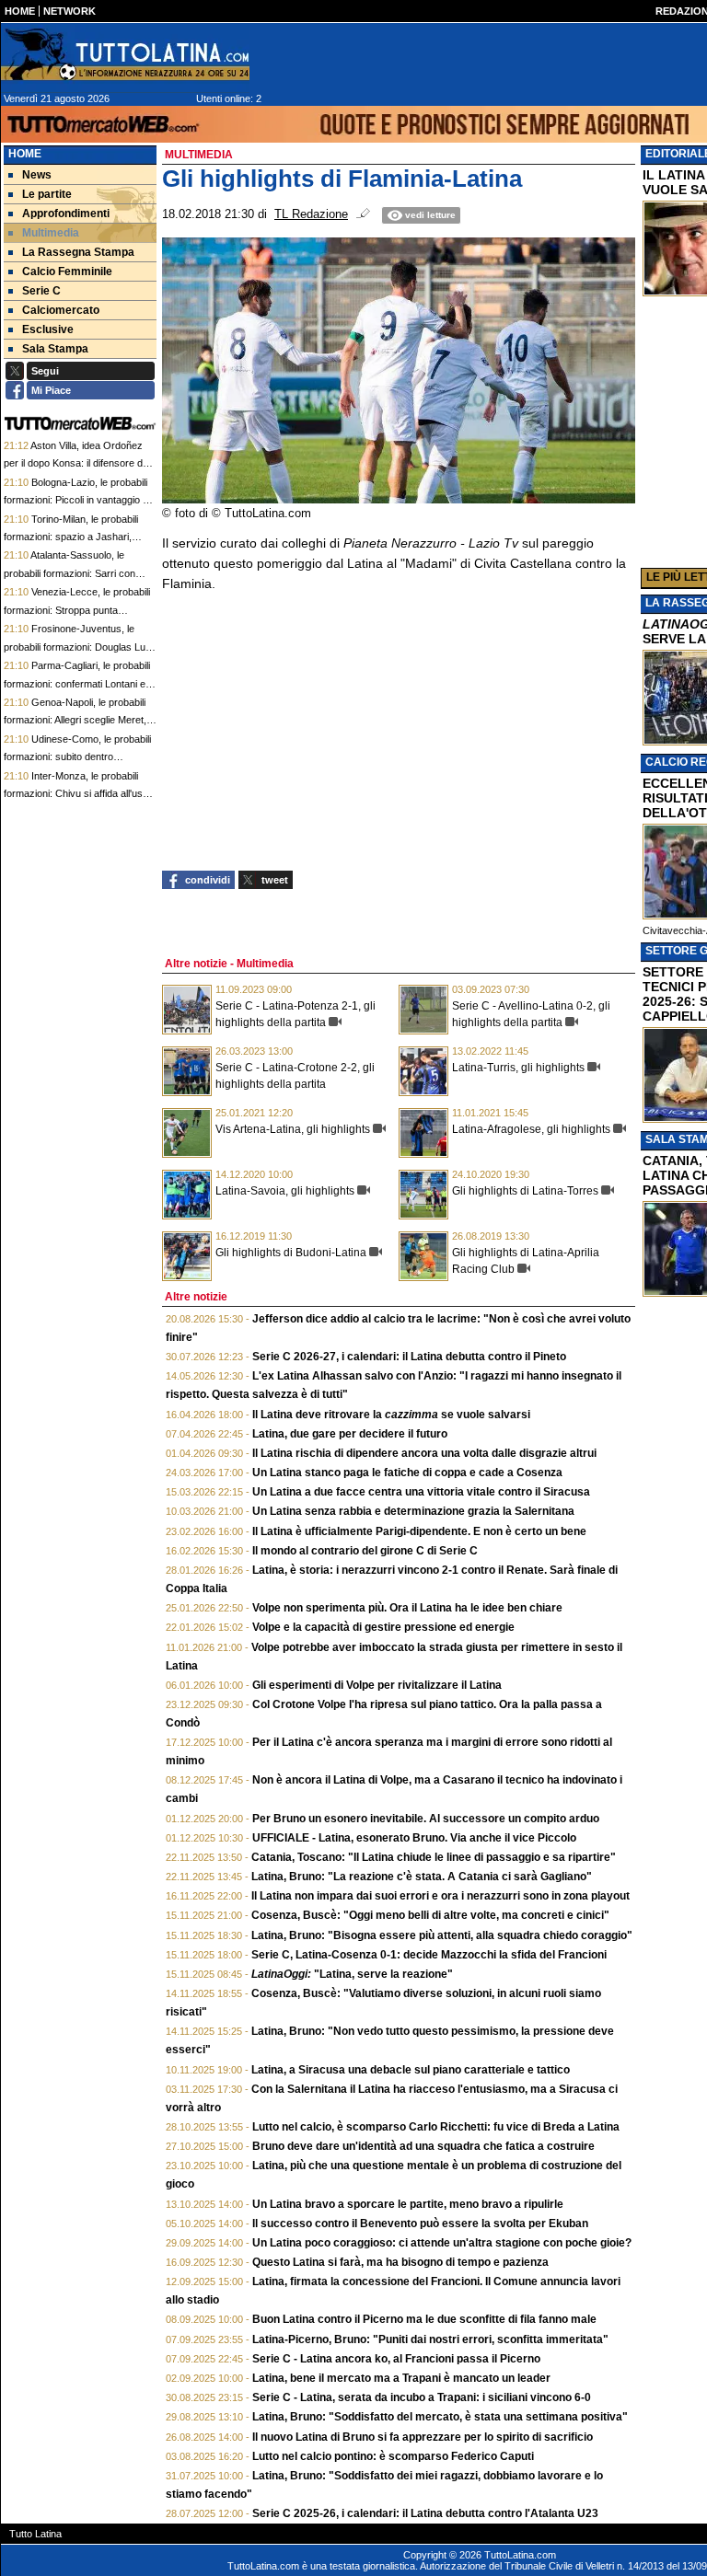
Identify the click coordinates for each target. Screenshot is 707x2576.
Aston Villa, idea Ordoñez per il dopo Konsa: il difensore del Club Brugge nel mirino (77, 463)
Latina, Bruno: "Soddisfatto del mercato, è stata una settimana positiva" (440, 2417)
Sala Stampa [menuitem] (55, 349)
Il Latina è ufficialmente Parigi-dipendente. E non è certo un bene (419, 1531)
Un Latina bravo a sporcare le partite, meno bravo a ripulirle (408, 2204)
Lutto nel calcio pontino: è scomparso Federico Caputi (393, 2456)
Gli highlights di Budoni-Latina (291, 1253)
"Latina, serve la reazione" (352, 1974)
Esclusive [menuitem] (48, 329)
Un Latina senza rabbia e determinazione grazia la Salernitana (413, 1511)
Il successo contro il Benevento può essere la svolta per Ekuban (420, 2224)
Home (25, 154)
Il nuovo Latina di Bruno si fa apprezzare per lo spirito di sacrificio (423, 2437)
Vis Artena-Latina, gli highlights (293, 1129)
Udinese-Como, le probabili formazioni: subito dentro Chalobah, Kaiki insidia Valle (77, 757)
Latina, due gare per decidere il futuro (350, 1434)
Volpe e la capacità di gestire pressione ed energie (383, 1627)
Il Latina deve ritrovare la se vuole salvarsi (391, 1415)
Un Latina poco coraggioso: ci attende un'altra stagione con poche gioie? (442, 2243)
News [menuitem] (37, 175)
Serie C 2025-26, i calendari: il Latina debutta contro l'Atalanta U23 (425, 2513)
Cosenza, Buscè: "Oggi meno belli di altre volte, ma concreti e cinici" (430, 1915)
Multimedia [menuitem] (51, 233)
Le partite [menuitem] (47, 194)
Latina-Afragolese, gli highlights (531, 1129)
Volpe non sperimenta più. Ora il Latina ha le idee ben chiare (407, 1608)
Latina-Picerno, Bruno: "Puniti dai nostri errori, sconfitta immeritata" (430, 2339)
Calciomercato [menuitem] (61, 310)
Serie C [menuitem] (41, 291)
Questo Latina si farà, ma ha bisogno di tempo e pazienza (400, 2262)
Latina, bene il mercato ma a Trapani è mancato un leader (401, 2378)
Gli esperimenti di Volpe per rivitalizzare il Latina (377, 1685)
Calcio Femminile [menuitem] (67, 271)
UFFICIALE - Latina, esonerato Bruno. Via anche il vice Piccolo (414, 1838)
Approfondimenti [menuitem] (66, 214)
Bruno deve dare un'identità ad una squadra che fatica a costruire (423, 2146)
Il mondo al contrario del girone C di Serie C (365, 1551)
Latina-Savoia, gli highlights (285, 1191)
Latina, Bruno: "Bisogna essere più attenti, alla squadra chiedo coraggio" (442, 1935)
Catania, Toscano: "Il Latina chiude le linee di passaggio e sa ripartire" (434, 1857)
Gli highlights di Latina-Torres (525, 1191)
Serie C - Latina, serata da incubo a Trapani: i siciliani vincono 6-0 (422, 2397)
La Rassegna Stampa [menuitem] (78, 252)
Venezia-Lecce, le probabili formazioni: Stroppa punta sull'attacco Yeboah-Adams (77, 610)
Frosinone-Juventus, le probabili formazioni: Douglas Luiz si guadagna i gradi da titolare (78, 647)
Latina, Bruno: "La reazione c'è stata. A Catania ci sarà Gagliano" (422, 1877)
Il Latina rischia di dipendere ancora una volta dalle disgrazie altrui (424, 1453)
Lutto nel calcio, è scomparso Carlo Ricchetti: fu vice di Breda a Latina (436, 2127)
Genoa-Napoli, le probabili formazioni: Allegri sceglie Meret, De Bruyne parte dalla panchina (75, 720)
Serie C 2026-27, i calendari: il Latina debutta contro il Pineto (409, 1357)
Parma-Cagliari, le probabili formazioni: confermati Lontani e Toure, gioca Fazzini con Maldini (77, 683)
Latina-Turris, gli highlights (518, 1068)
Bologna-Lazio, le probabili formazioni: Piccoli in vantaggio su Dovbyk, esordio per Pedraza (79, 500)
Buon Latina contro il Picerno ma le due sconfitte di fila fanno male (424, 2319)
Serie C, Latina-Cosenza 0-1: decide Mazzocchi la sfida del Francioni (429, 1955)
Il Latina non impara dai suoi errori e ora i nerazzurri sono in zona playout (440, 1896)
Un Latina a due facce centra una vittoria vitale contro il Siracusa (421, 1492)
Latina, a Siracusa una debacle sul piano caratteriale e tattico (411, 2070)
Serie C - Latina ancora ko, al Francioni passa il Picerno (396, 2359)
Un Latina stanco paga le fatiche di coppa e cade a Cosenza (407, 1473)
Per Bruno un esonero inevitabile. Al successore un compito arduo (426, 1819)
